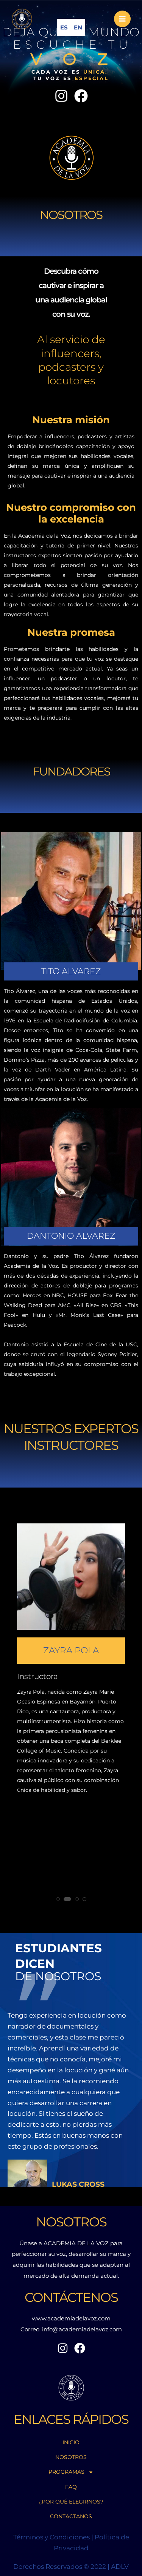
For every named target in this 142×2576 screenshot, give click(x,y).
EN (78, 27)
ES (64, 27)
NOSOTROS (71, 2457)
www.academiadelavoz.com (71, 2318)
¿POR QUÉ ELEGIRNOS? (71, 2502)
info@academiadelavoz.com (82, 2329)
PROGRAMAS (66, 2472)
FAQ (71, 2487)
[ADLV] (22, 19)
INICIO (71, 2442)
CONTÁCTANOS (71, 2516)
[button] (58, 1899)
